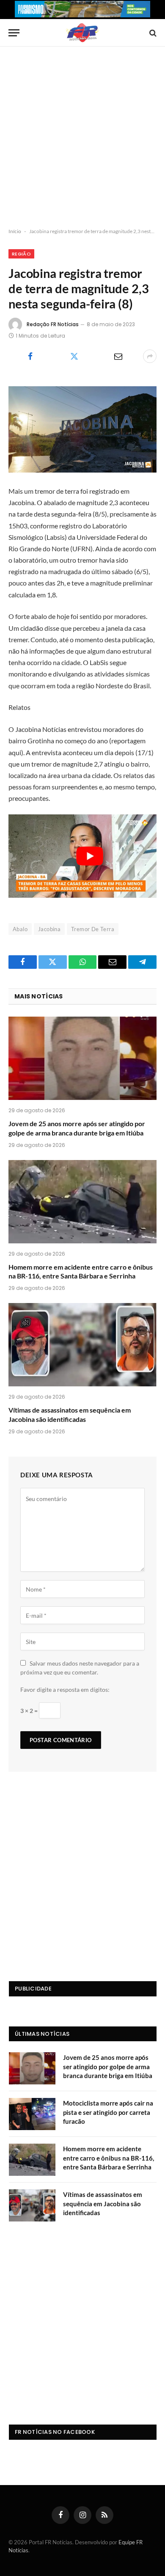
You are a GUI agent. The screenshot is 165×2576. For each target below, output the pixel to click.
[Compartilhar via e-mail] (118, 356)
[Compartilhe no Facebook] (30, 356)
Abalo (20, 929)
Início (15, 231)
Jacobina (49, 929)
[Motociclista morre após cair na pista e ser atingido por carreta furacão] (32, 2114)
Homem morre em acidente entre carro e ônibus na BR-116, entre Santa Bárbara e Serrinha (109, 2158)
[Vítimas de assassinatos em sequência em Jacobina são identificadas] (82, 1345)
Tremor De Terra (93, 929)
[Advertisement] (82, 137)
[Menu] (14, 33)
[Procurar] (152, 33)
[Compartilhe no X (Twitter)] (74, 356)
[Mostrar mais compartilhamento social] (150, 356)
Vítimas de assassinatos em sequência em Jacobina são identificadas (103, 2203)
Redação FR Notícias (53, 324)
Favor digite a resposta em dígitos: (65, 1689)
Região (21, 254)
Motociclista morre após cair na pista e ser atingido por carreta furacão (108, 2112)
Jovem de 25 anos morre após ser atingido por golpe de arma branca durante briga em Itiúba (108, 2066)
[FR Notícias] (82, 33)
